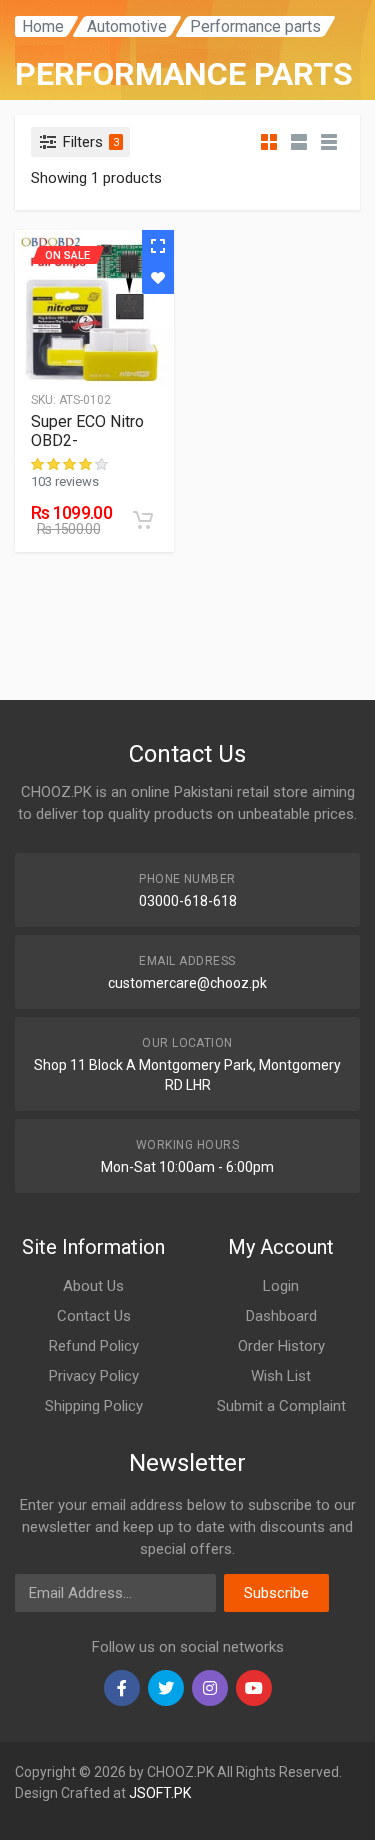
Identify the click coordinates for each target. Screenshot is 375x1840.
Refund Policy (94, 1346)
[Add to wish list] (158, 278)
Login (281, 1286)
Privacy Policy (94, 1376)
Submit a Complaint (281, 1406)
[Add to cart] (143, 520)
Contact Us (94, 1316)
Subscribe (276, 1593)
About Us (93, 1286)
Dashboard (281, 1316)
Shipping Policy (94, 1406)
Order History (281, 1346)
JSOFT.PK (160, 1793)
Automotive (127, 26)
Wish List (281, 1376)
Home (43, 26)
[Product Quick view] (158, 246)
